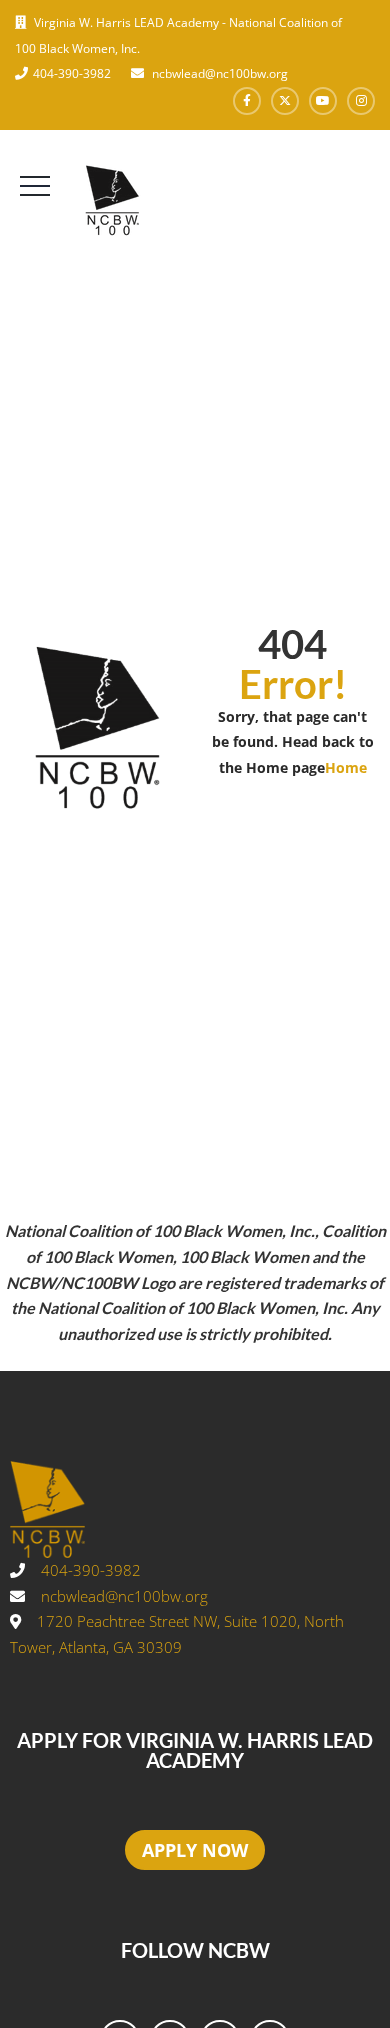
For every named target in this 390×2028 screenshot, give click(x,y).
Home (346, 767)
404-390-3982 (72, 73)
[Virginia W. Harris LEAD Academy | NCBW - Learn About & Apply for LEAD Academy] (157, 200)
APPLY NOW (195, 1850)
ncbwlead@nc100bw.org (218, 73)
